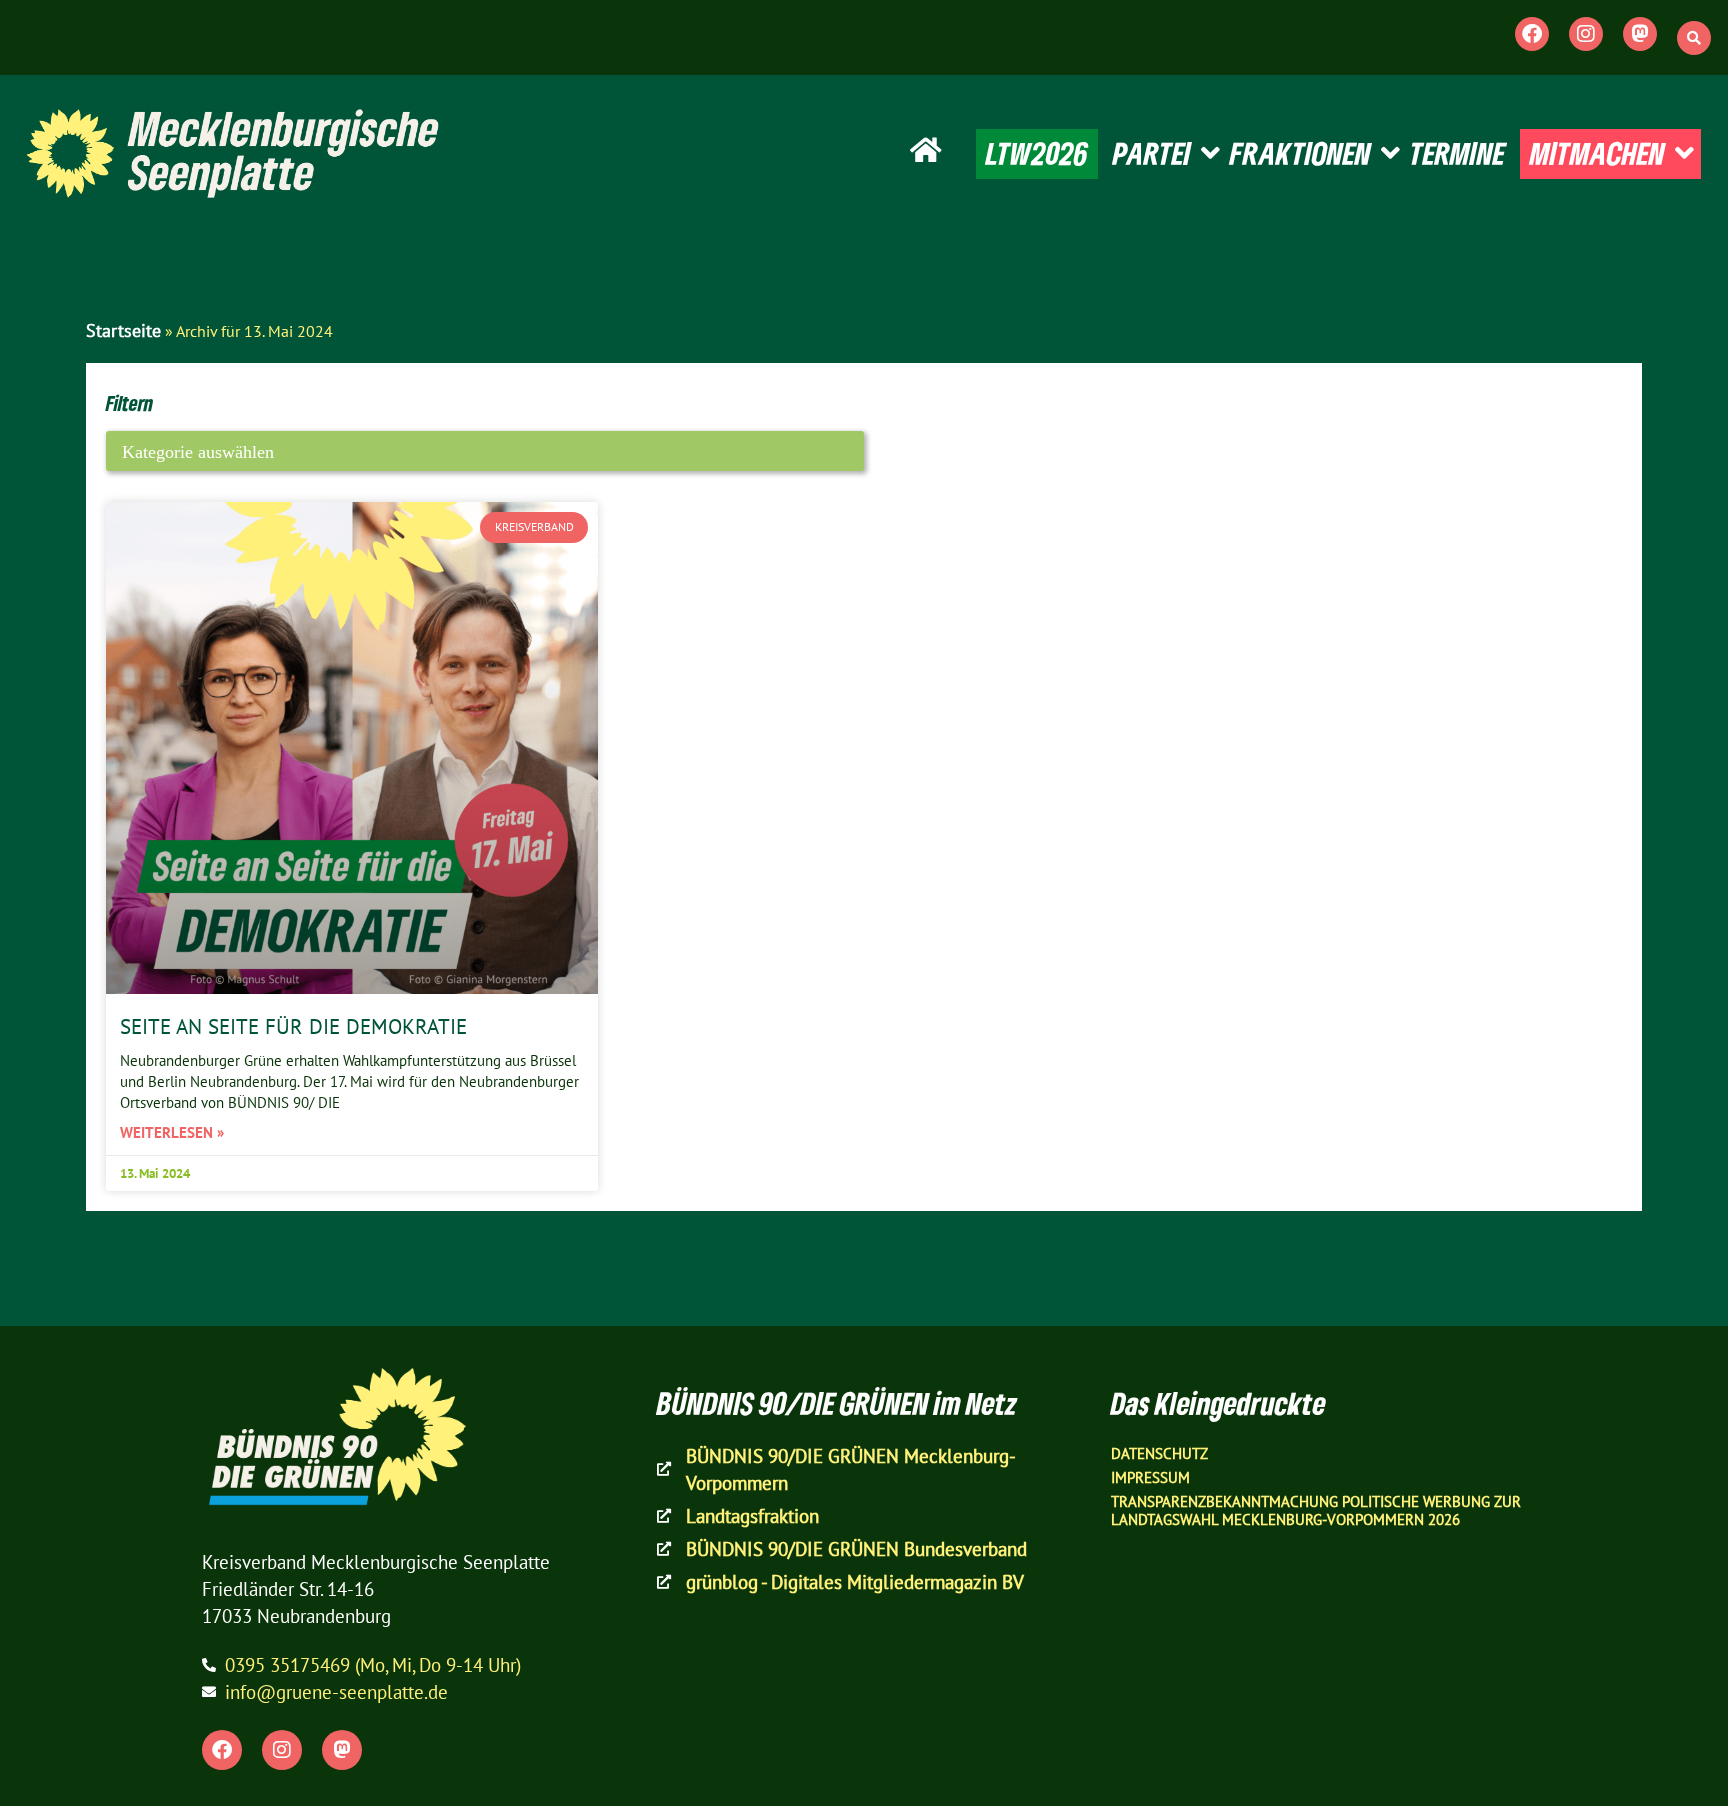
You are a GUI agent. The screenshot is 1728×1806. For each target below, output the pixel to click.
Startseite (123, 330)
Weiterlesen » (172, 1132)
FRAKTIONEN (1300, 153)
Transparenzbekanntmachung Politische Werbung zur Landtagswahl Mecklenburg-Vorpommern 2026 (1316, 1510)
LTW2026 (1037, 153)
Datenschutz (1159, 1453)
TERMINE (1457, 153)
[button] (1694, 38)
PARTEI (1152, 153)
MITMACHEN (1597, 153)
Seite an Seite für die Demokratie (293, 1026)
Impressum (1150, 1477)
